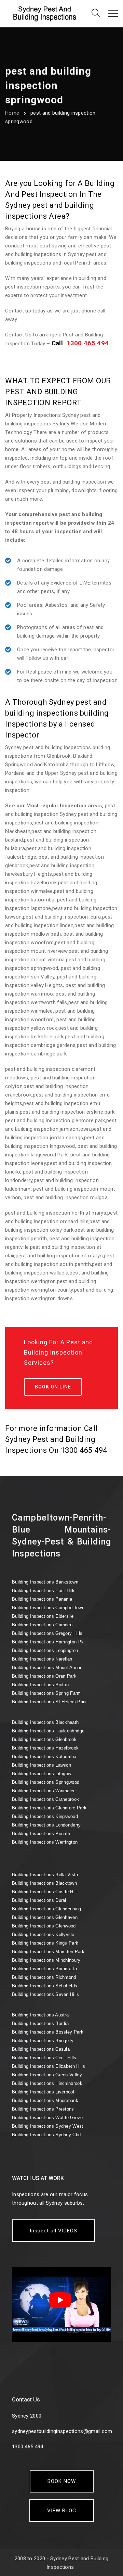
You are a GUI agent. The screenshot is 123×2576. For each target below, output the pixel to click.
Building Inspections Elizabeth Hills (49, 2066)
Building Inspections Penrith (41, 1834)
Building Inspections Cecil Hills (44, 2058)
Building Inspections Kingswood (45, 1816)
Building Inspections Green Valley (47, 2075)
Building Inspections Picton (40, 1685)
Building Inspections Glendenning (47, 1909)
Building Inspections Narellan (42, 1659)
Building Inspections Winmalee (44, 1791)
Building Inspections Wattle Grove (47, 2118)
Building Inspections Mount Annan (47, 1668)
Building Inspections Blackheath (45, 1722)
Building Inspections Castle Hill (44, 1892)
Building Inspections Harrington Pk (48, 1642)
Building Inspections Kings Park (45, 1943)
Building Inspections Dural (39, 1900)
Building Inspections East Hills (44, 1591)
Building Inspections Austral (41, 2015)
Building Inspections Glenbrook (44, 1739)
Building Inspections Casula (41, 2049)
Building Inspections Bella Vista (45, 1875)
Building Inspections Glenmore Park (49, 1808)
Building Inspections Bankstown (45, 1582)
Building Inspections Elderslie (43, 1616)
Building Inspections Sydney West (48, 2126)
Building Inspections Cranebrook (45, 1799)
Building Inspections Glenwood (44, 1926)
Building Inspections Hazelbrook (45, 1748)
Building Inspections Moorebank (45, 2100)
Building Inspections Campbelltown (48, 1608)
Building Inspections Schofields (45, 1986)
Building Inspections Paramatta (44, 1969)
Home (12, 113)
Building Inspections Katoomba (44, 1757)
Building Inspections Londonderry (46, 1825)
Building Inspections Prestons (43, 2109)
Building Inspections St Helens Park (50, 1702)
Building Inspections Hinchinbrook (47, 2083)
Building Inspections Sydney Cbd (46, 2135)
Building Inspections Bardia (40, 2023)
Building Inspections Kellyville (43, 1934)
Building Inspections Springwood (46, 1782)
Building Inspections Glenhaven (45, 1917)
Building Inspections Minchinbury (46, 1960)
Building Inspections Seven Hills (46, 1994)
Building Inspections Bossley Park (48, 2032)
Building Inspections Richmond (44, 1977)
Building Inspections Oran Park (44, 1676)
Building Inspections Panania (42, 1599)
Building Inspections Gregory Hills (47, 1633)
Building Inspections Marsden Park (48, 1952)
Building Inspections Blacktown (44, 1883)
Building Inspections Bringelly (43, 2041)
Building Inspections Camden (42, 1625)
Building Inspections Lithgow (42, 1774)
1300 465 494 (88, 343)
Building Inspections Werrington (45, 1842)
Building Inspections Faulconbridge (48, 1731)
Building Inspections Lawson (42, 1765)
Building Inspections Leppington (45, 1650)
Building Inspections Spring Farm (46, 1693)
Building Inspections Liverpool (43, 2092)
